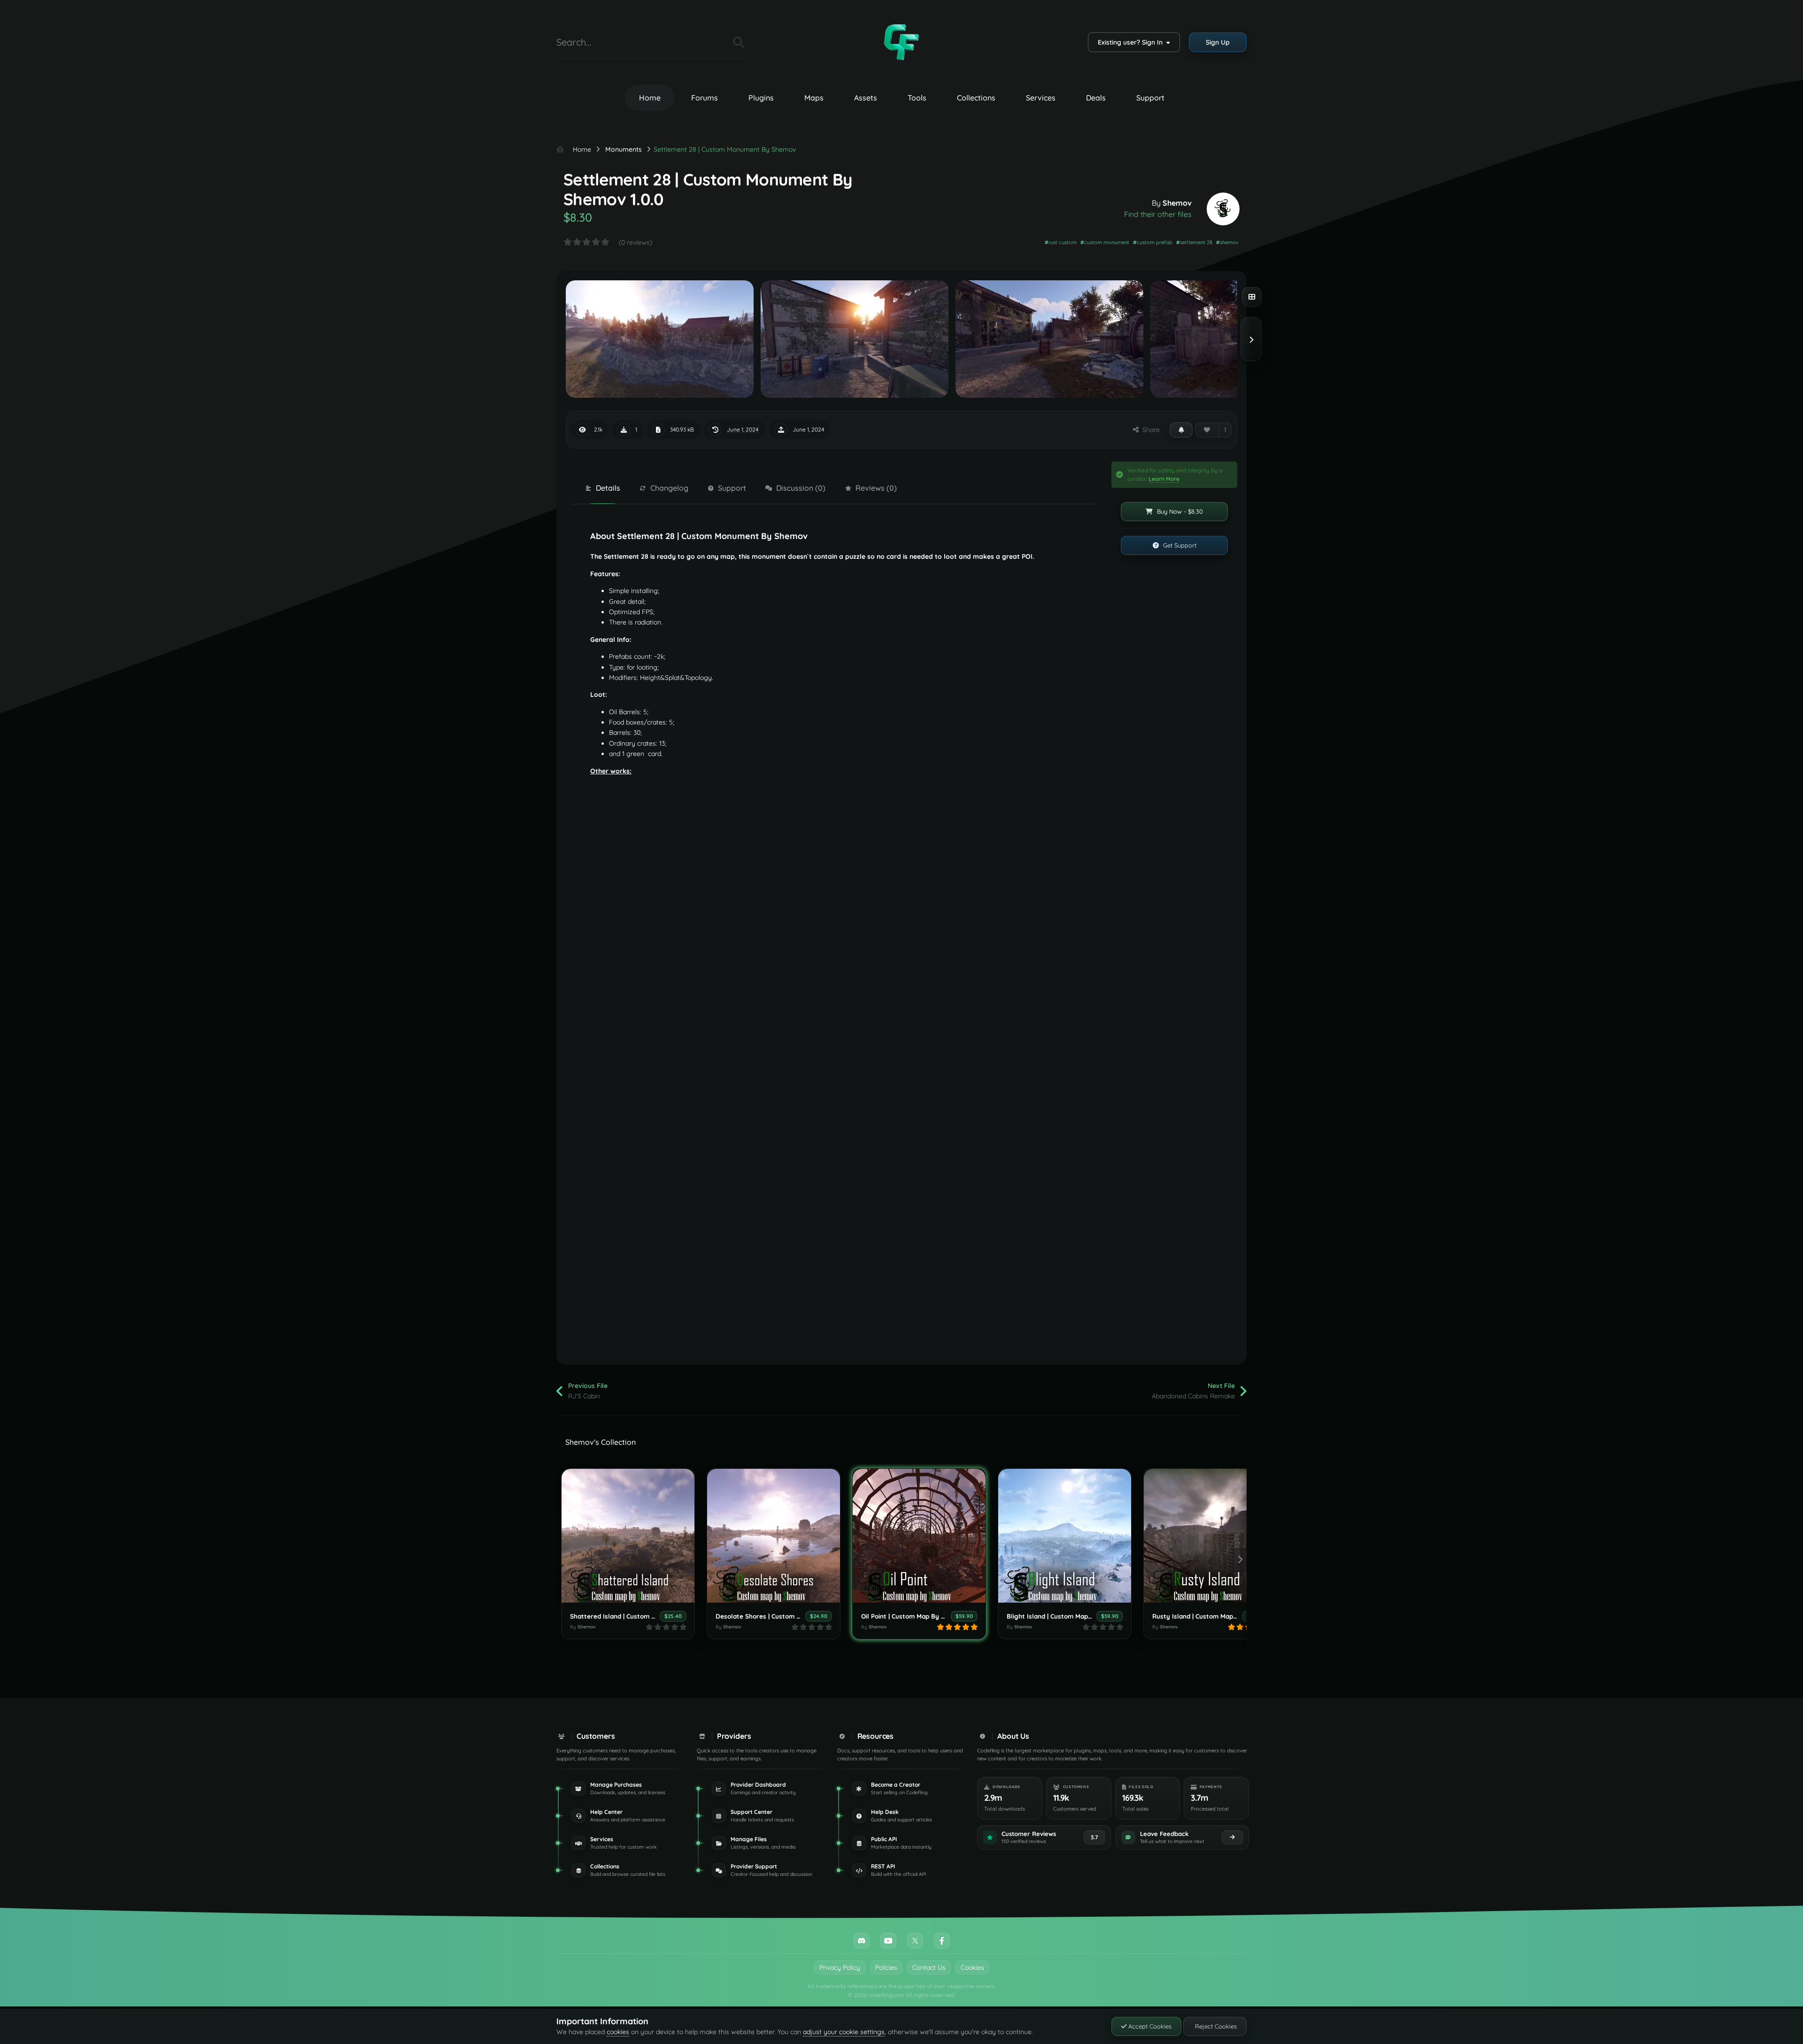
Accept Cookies (1149, 2026)
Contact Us (929, 1967)
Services (1041, 98)
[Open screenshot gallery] (1252, 297)
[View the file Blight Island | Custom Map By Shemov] (1065, 1536)
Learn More (1164, 479)
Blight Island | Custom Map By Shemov (1065, 1616)
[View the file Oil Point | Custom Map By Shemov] (919, 1536)
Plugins (761, 98)
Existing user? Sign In (1132, 42)
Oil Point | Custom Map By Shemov (913, 1616)
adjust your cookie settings (844, 2032)
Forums (705, 98)
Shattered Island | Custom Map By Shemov (635, 1616)
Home (650, 98)
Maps (814, 98)
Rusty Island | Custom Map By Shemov (1211, 1616)
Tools (917, 98)
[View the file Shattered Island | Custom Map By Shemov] (628, 1536)
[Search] (739, 42)
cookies (618, 2032)
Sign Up (1218, 42)
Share (1149, 430)
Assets (866, 98)
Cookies (972, 1967)
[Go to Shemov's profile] (1223, 209)
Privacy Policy (840, 1967)
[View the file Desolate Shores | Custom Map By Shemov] (774, 1536)
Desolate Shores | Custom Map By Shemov (780, 1616)
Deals (1096, 98)
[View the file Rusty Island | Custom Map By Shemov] (1210, 1536)
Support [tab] (732, 488)
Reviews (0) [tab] (876, 488)
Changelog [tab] (669, 488)
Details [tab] (608, 488)
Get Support (1179, 545)
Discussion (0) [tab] (801, 488)
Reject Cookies (1215, 2026)
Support (1150, 98)
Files (714, 42)
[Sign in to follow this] (1181, 430)
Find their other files (1158, 214)
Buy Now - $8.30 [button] (1179, 511)
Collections (976, 98)
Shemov (1177, 203)
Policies (886, 1967)
